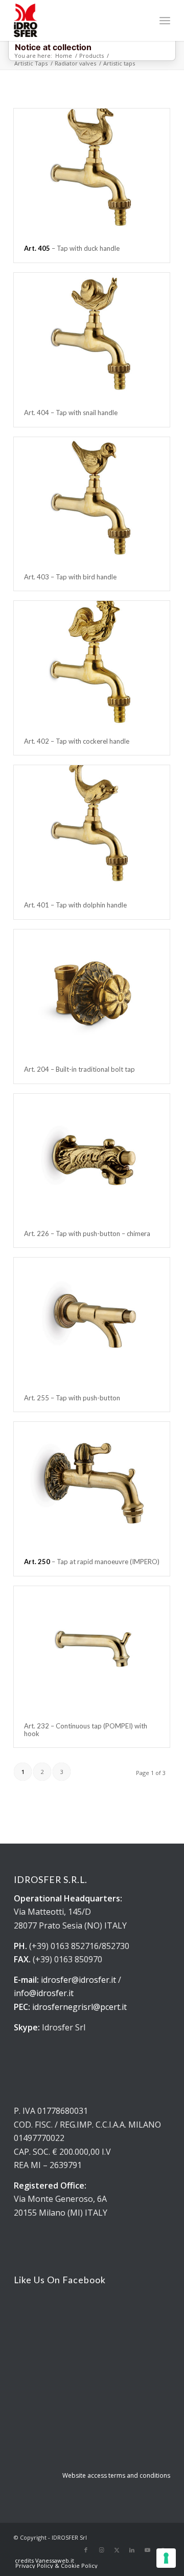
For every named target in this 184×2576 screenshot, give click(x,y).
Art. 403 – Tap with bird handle (70, 577)
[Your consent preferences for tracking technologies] (166, 2558)
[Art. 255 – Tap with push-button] (92, 1321)
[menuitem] (165, 20)
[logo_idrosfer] (76, 20)
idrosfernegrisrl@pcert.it (79, 2007)
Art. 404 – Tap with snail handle (71, 413)
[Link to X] (117, 2550)
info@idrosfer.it (44, 1993)
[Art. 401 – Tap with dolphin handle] (92, 828)
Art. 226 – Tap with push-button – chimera (87, 1233)
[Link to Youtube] (147, 2550)
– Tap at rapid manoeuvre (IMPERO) (92, 1562)
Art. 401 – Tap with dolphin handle (75, 905)
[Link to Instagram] (101, 2550)
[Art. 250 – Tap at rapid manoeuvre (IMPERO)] (92, 1485)
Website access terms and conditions (116, 2475)
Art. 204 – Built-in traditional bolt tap (79, 1069)
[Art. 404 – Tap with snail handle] (92, 336)
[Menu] (165, 20)
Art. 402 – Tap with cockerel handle (77, 741)
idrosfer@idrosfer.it (78, 1980)
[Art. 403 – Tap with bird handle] (92, 500)
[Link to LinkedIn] (132, 2550)
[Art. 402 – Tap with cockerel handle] (92, 664)
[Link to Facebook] (86, 2550)
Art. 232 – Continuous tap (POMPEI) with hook (86, 1729)
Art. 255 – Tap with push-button (72, 1398)
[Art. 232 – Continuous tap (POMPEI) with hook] (92, 1649)
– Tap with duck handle (72, 248)
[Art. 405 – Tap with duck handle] (92, 171)
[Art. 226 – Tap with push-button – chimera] (92, 1157)
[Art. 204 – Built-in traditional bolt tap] (92, 992)
